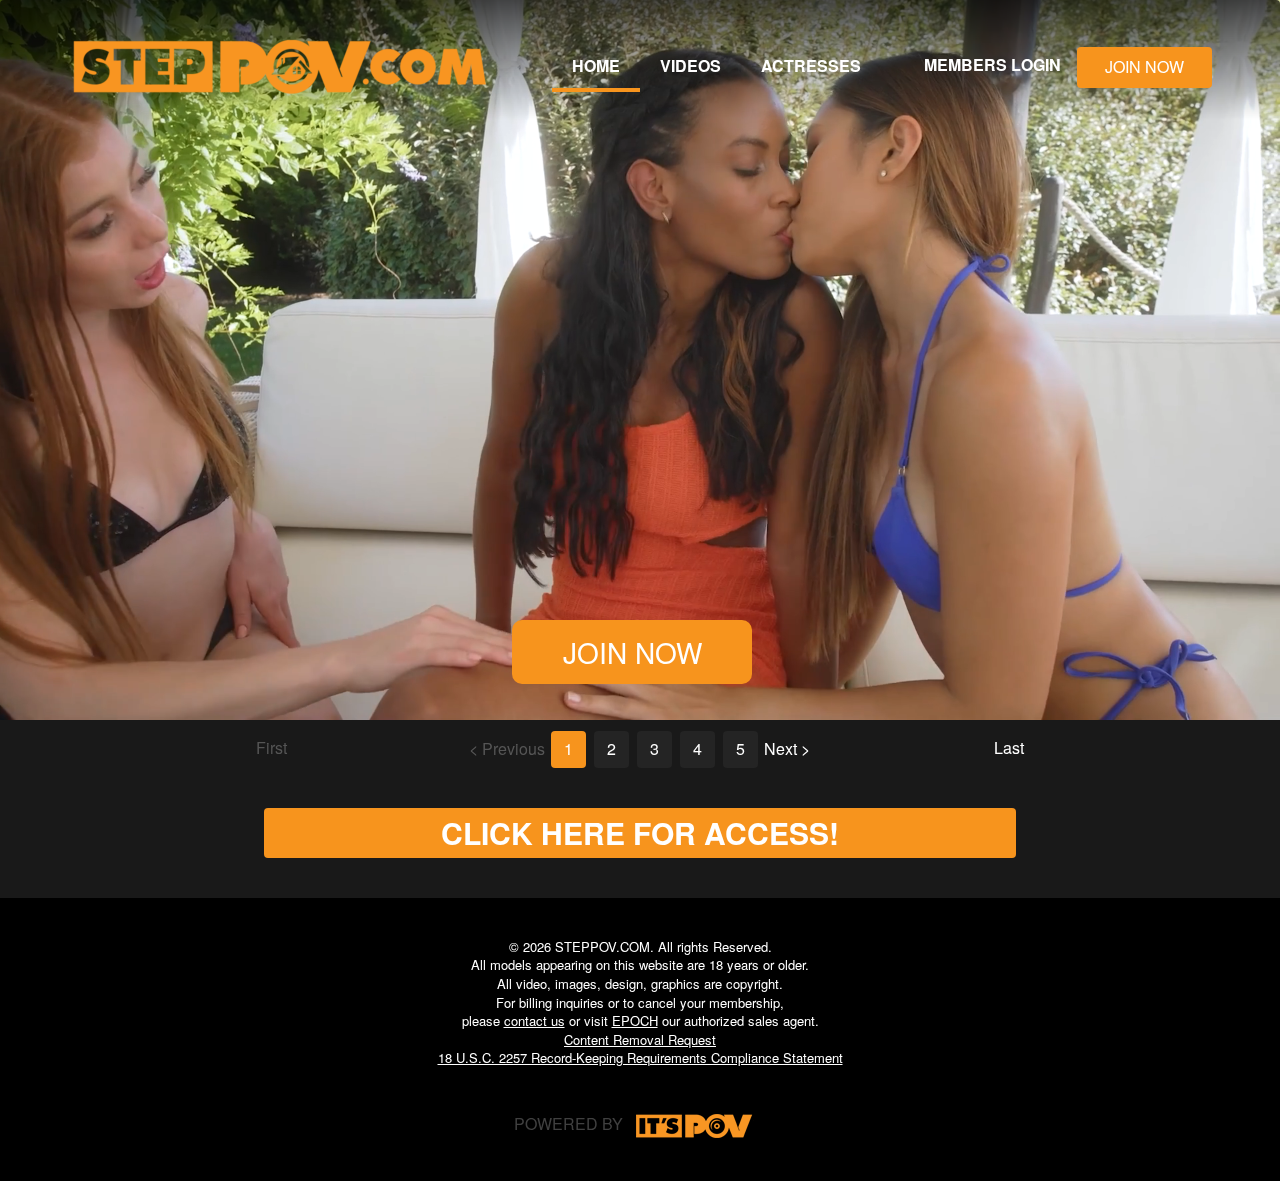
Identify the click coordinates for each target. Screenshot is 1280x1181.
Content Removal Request (640, 1039)
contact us (534, 1020)
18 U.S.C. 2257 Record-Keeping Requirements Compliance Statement (640, 1057)
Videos (690, 65)
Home (596, 65)
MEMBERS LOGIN (992, 64)
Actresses (811, 65)
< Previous (507, 748)
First (271, 747)
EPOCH (635, 1020)
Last (1009, 747)
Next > (787, 748)
